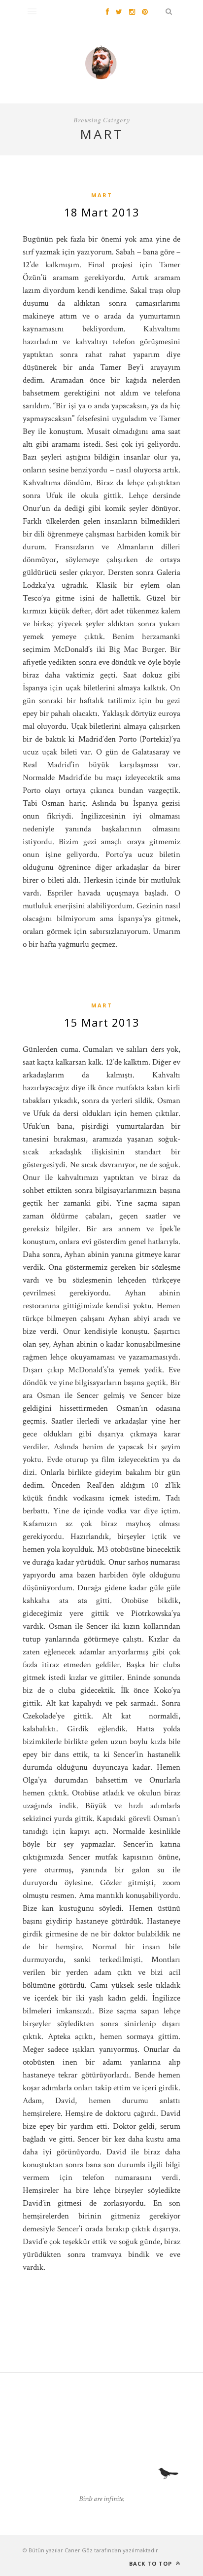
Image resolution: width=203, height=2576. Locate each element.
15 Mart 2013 (102, 1022)
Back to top (152, 2563)
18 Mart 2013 (102, 212)
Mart (102, 195)
